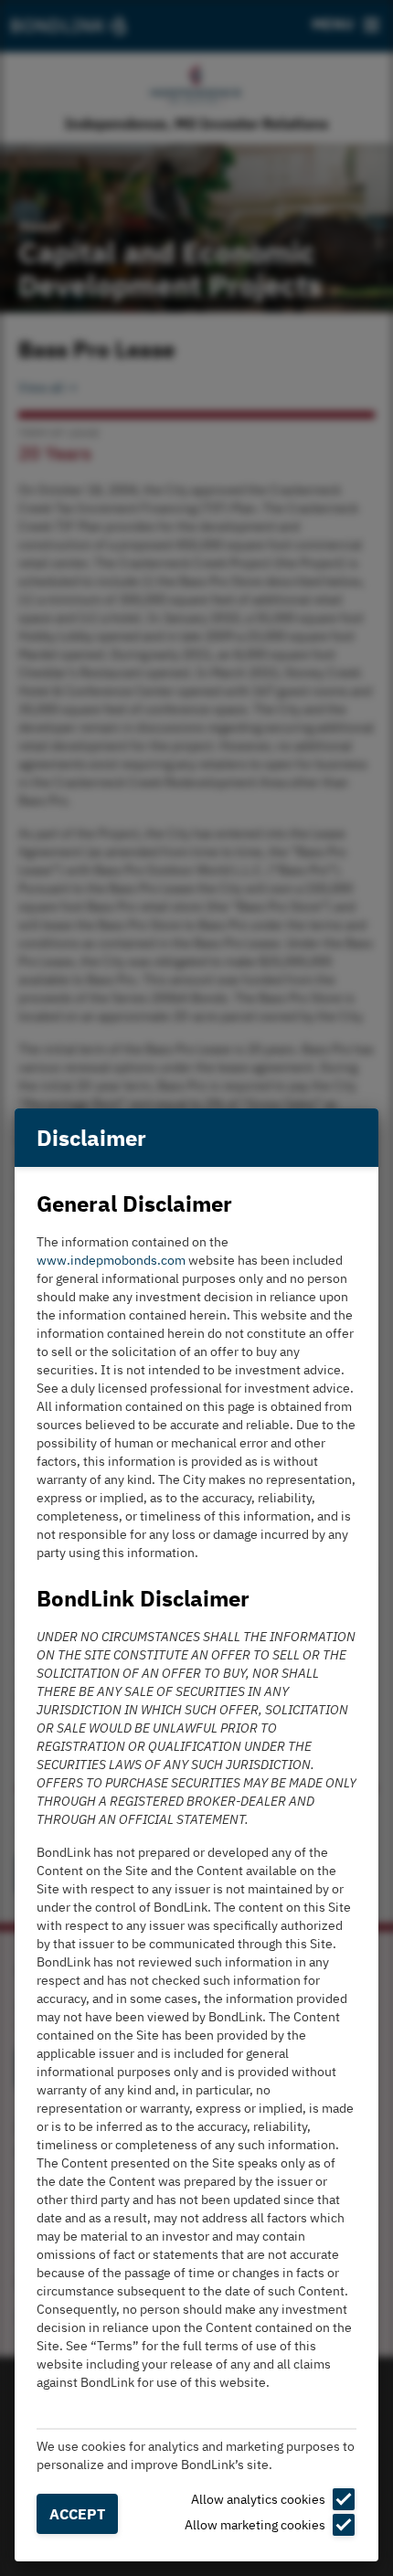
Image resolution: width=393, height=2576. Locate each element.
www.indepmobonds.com (111, 1260)
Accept (77, 2514)
